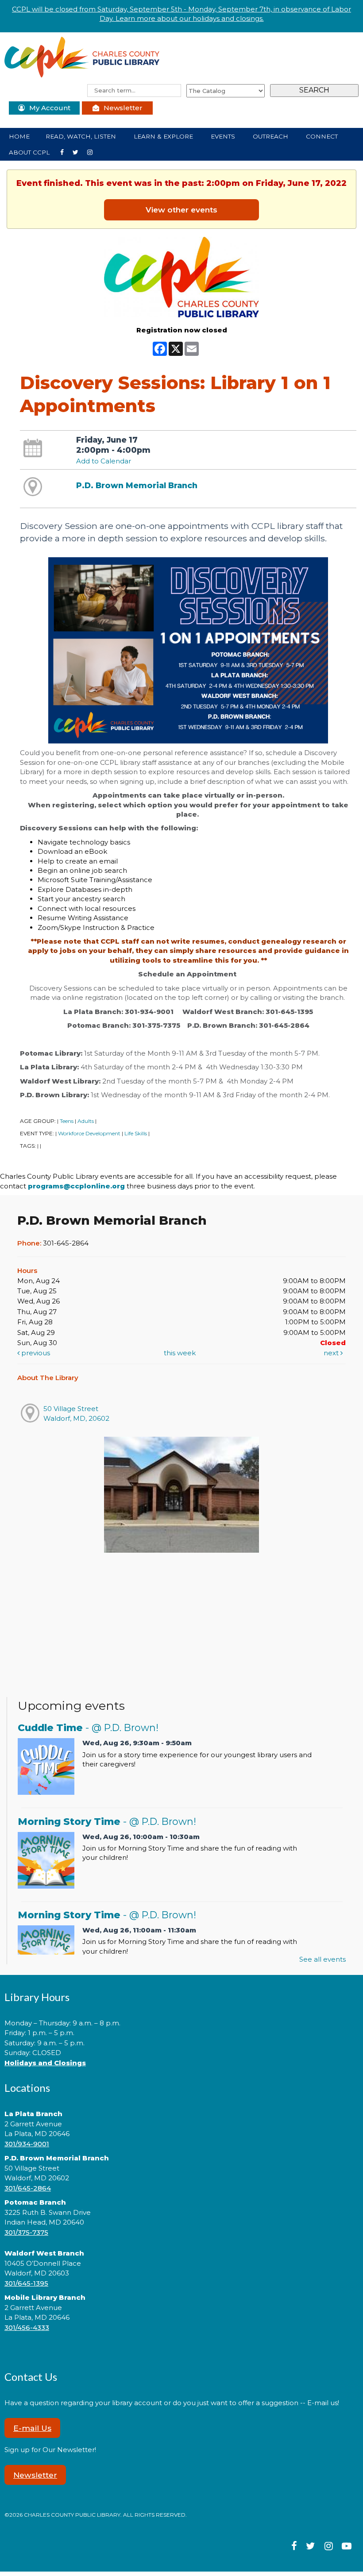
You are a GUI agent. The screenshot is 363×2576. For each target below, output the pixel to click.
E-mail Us (32, 2428)
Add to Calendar (104, 461)
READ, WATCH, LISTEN (82, 136)
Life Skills (136, 1133)
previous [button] (35, 1353)
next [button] (332, 1353)
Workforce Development (89, 1133)
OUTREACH (271, 136)
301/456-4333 (27, 2327)
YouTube (93, 152)
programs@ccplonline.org (76, 1186)
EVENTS (224, 136)
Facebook (66, 152)
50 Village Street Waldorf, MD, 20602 (76, 1413)
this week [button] (180, 1353)
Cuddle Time (88, 1728)
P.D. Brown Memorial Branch (137, 485)
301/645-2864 (28, 2188)
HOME (19, 136)
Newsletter (123, 108)
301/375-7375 (26, 2232)
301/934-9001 (27, 2144)
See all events (322, 1959)
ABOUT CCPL (30, 152)
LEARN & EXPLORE (164, 136)
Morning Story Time (107, 1821)
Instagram (79, 152)
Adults (86, 1121)
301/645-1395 (26, 2283)
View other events (181, 210)
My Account (50, 108)
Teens (67, 1121)
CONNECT (323, 136)
